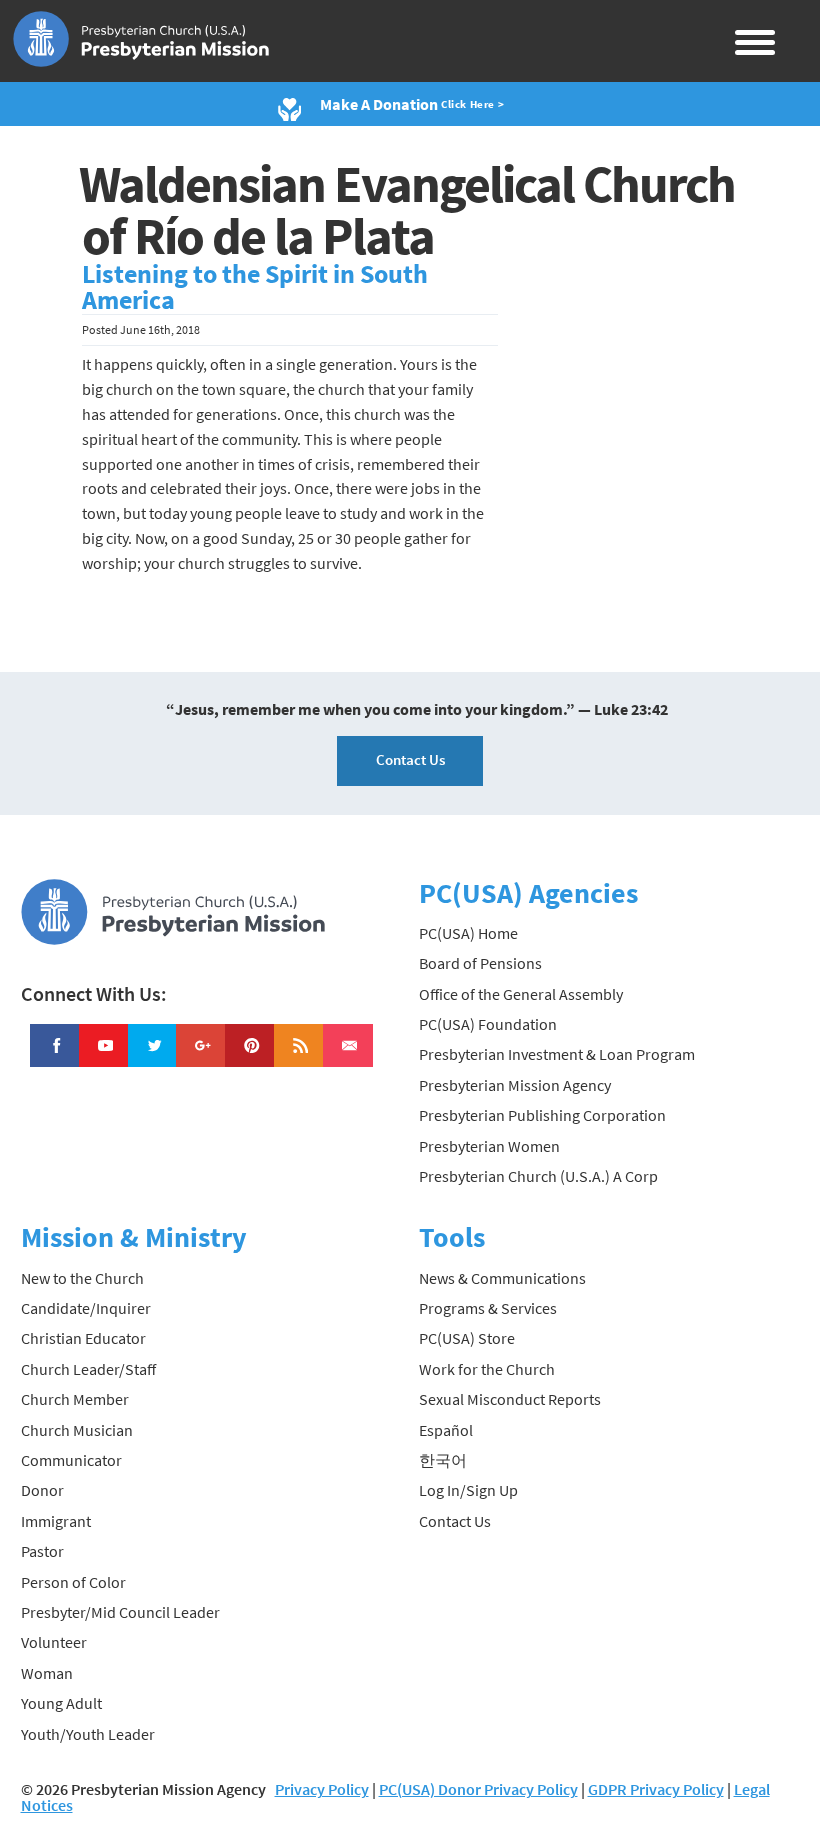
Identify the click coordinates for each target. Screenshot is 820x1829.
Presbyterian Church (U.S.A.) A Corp (538, 1176)
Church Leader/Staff (88, 1369)
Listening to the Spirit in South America (255, 287)
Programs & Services (488, 1308)
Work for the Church (487, 1369)
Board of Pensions (480, 963)
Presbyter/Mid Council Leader (120, 1612)
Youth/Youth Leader (88, 1734)
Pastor (42, 1551)
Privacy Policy (322, 1789)
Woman (47, 1673)
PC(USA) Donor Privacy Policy (478, 1789)
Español (446, 1430)
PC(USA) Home (468, 933)
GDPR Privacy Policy (656, 1789)
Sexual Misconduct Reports (510, 1399)
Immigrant (56, 1521)
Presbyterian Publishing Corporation (542, 1115)
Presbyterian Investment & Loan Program (557, 1054)
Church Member (75, 1399)
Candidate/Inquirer (86, 1308)
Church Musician (77, 1430)
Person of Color (73, 1582)
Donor (42, 1490)
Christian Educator (83, 1338)
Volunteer (54, 1642)
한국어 (443, 1460)
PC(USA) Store (467, 1338)
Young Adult (61, 1703)
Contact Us (410, 759)
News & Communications (502, 1278)
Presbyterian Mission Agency (515, 1085)
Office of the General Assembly (521, 994)
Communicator (71, 1460)
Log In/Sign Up (468, 1490)
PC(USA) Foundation (488, 1024)
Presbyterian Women (489, 1146)
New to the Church (82, 1278)
